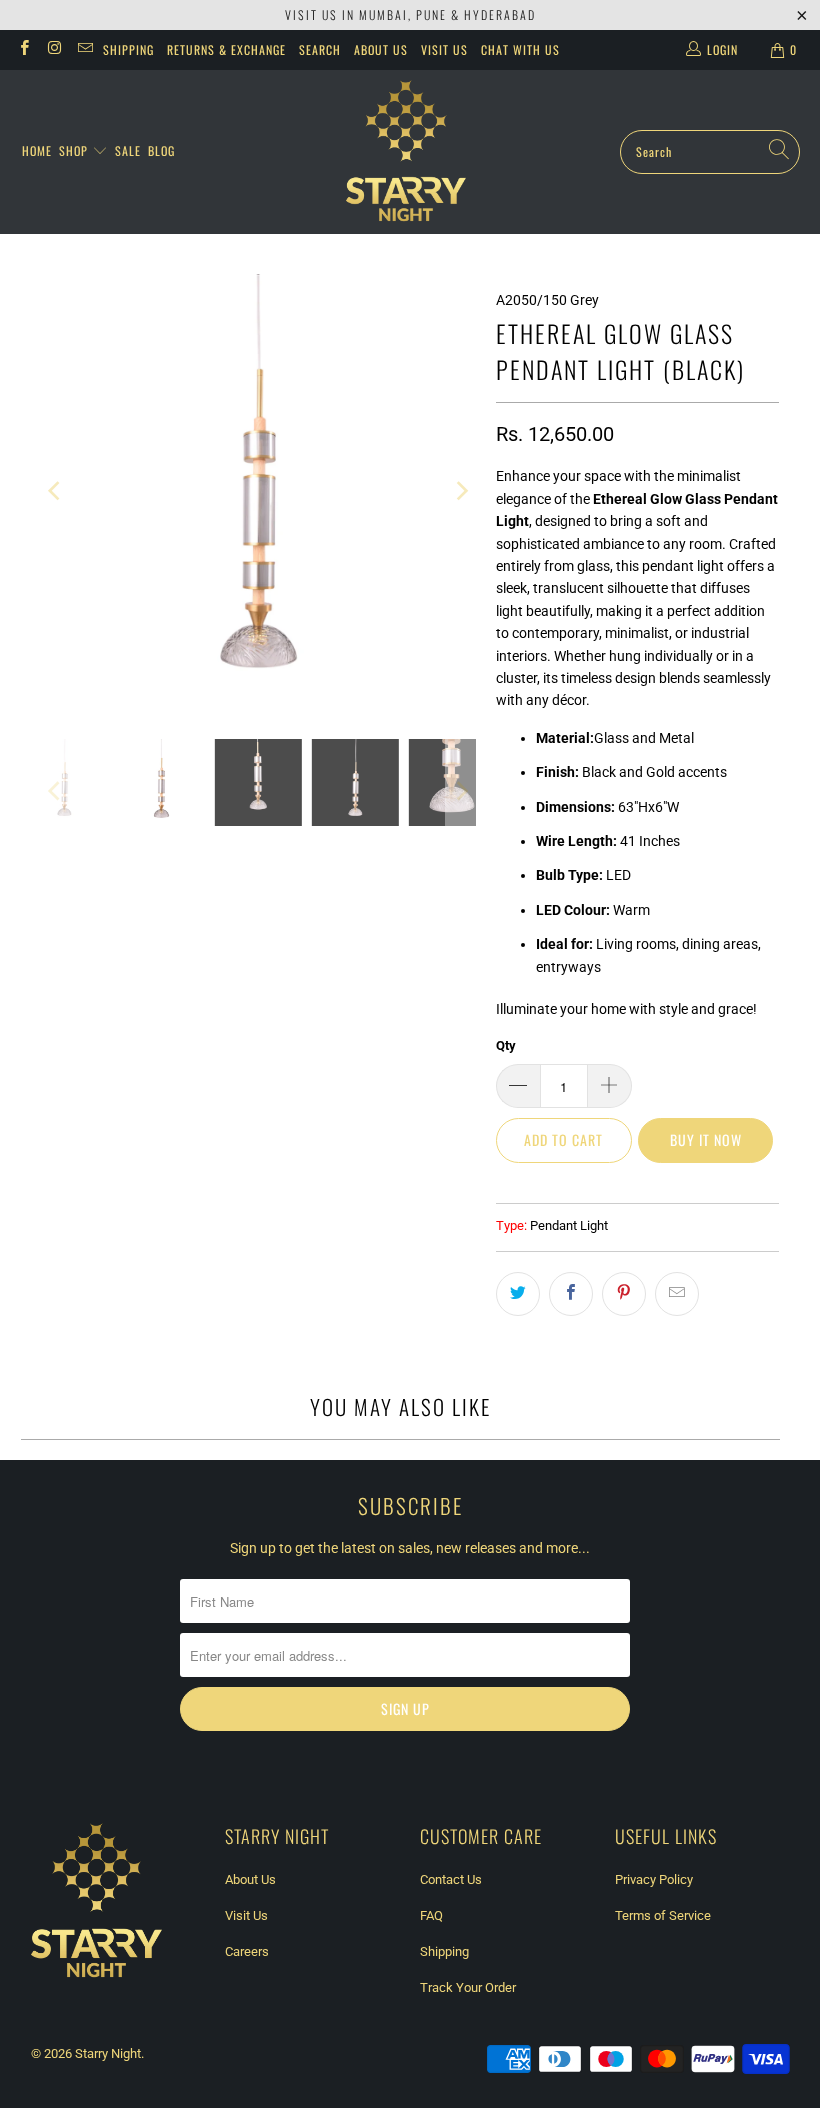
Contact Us (451, 1879)
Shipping (128, 49)
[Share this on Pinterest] (624, 1294)
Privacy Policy (654, 1879)
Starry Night (108, 2053)
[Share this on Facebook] (571, 1294)
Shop (75, 150)
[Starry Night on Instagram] (53, 50)
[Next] (461, 491)
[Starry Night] (406, 152)
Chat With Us (520, 49)
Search (320, 49)
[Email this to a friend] (677, 1294)
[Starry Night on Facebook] (23, 50)
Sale (128, 150)
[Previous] (56, 491)
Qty (506, 1045)
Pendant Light (569, 1225)
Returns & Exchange (226, 49)
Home (37, 150)
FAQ (431, 1915)
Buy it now (706, 1139)
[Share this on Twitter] (518, 1294)
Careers (247, 1951)
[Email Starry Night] (84, 50)
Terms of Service (663, 1915)
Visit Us (444, 49)
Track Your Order (468, 1987)
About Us (381, 49)
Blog (161, 150)
